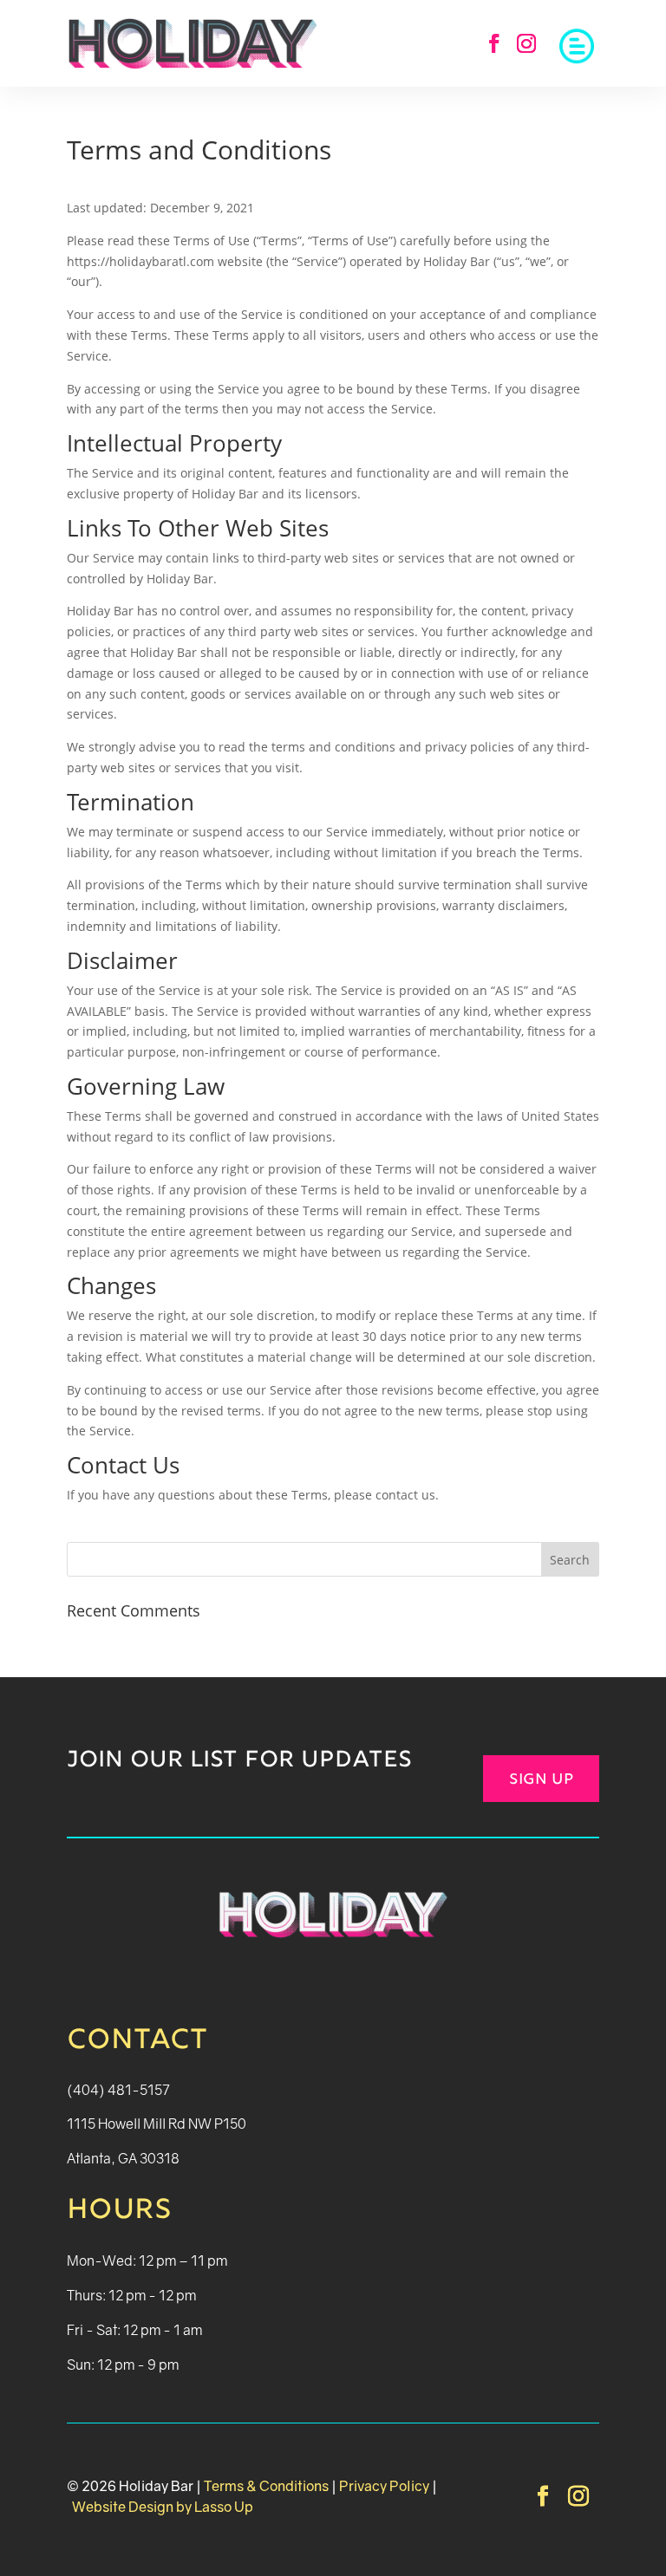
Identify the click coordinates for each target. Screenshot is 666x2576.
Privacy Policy (384, 2486)
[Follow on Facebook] (494, 43)
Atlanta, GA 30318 (123, 2158)
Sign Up (541, 1780)
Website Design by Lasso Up (161, 2507)
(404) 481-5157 (118, 2090)
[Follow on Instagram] (526, 43)
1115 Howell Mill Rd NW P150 (157, 2124)
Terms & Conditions (266, 2486)
